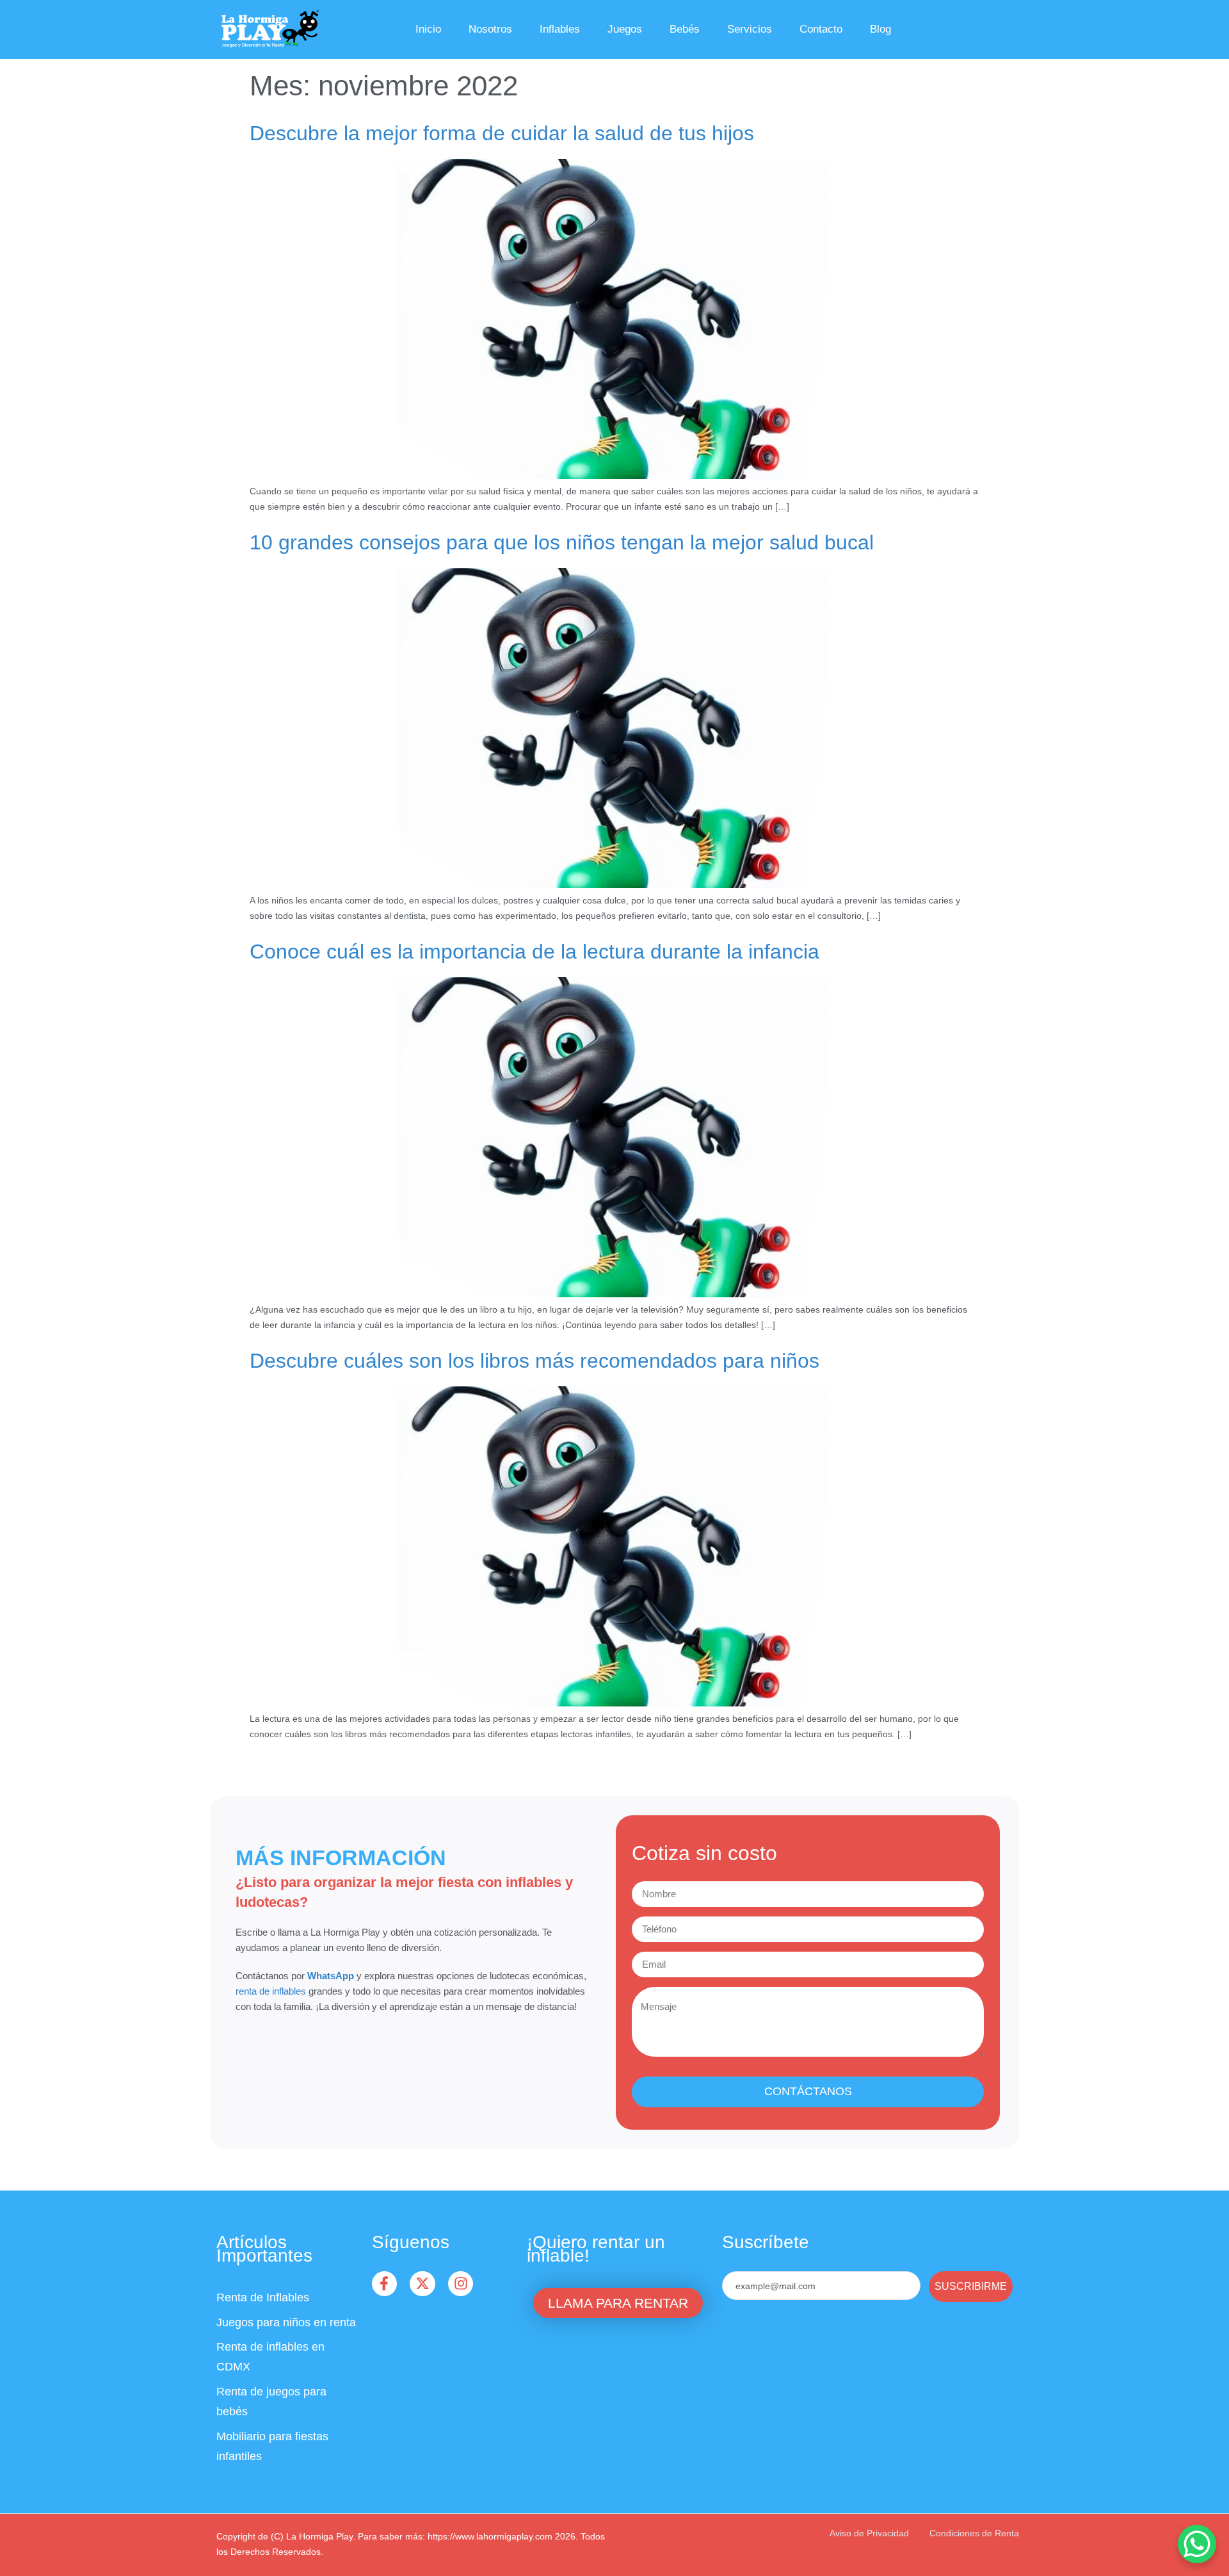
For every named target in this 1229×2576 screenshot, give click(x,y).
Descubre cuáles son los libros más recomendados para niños (534, 1361)
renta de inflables (271, 1991)
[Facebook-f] (385, 2284)
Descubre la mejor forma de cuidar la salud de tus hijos (502, 133)
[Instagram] (461, 2284)
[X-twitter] (422, 2284)
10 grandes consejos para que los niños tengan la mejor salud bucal (562, 542)
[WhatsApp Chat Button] (1197, 2544)
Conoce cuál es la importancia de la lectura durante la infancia (534, 952)
